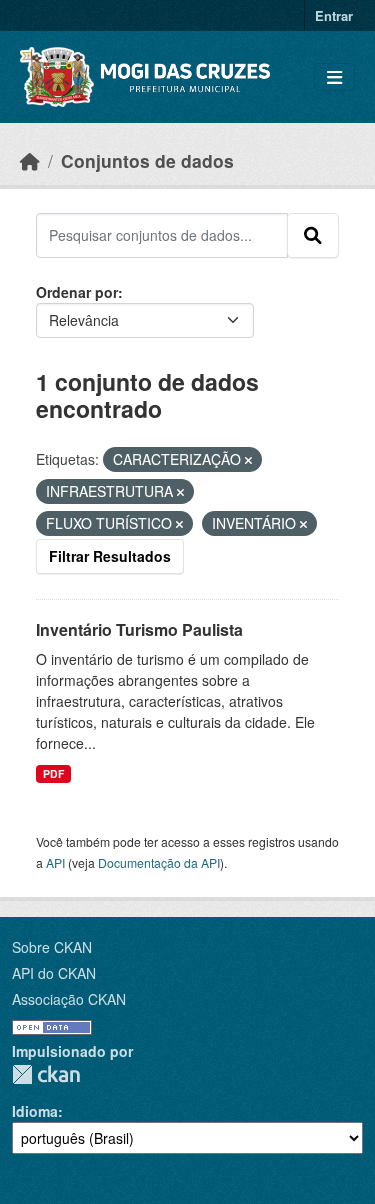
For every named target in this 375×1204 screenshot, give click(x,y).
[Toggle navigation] (334, 77)
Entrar (334, 15)
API (55, 862)
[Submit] (313, 235)
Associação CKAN (69, 999)
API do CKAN (54, 973)
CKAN (46, 1074)
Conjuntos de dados (147, 160)
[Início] (30, 160)
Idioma (35, 1111)
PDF (53, 773)
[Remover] (248, 460)
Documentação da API (159, 862)
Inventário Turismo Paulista (139, 629)
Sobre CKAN (52, 947)
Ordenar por (77, 292)
